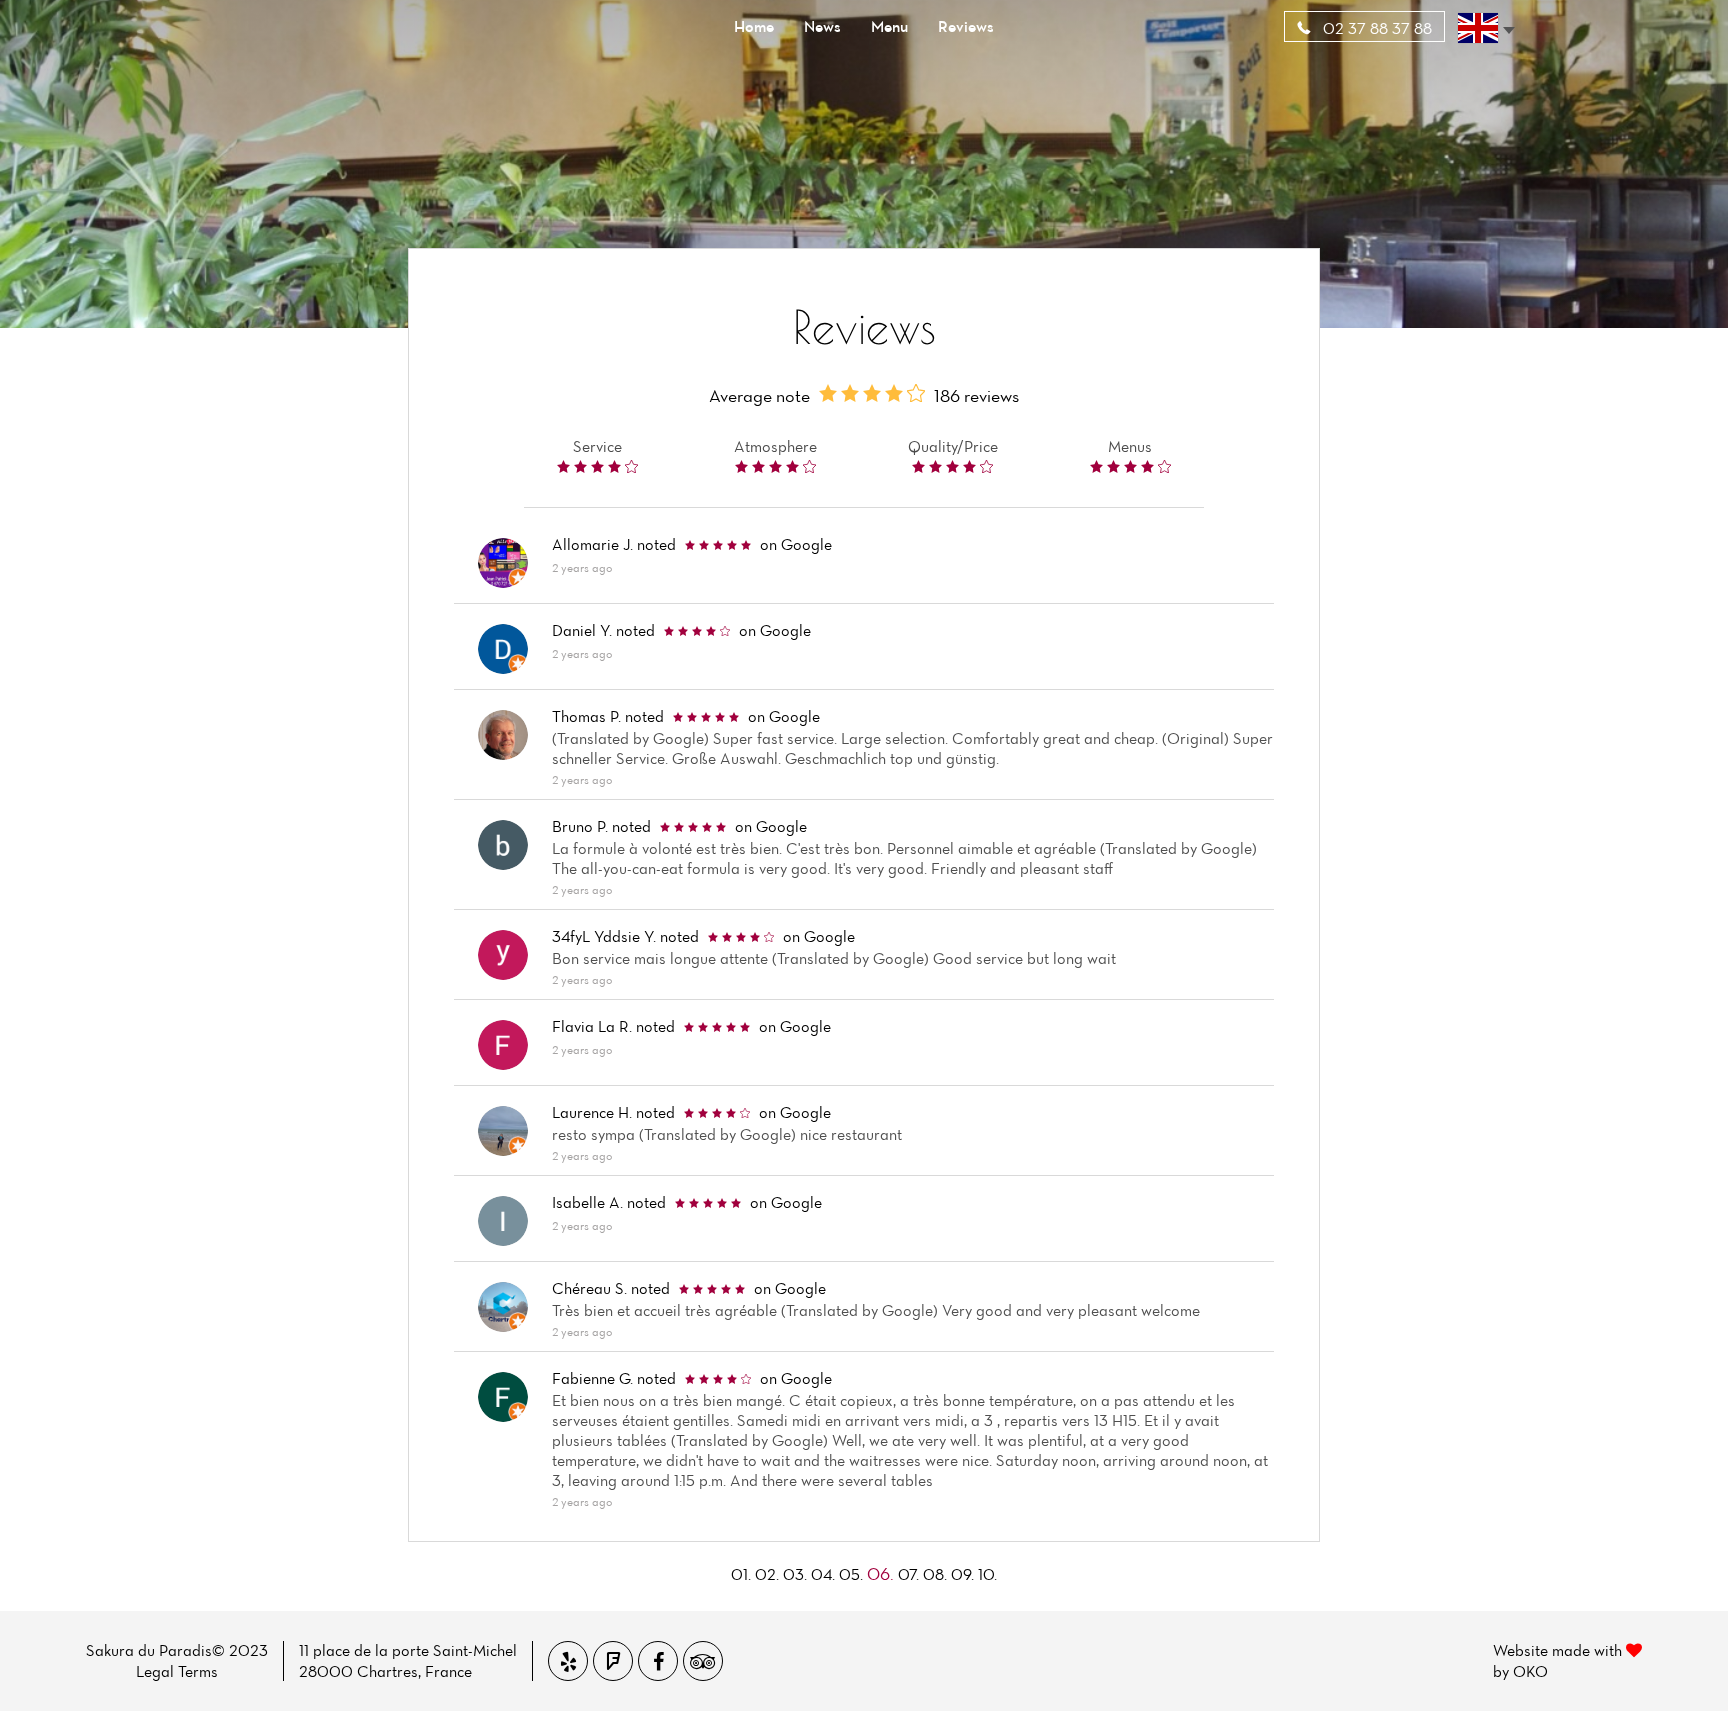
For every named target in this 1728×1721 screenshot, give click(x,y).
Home (754, 26)
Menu (889, 26)
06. (880, 1573)
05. (851, 1574)
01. (741, 1574)
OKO (1530, 1671)
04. (823, 1574)
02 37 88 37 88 (1375, 28)
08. (935, 1574)
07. (908, 1574)
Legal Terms (177, 1671)
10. (987, 1574)
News (822, 26)
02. (767, 1574)
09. (962, 1574)
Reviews (966, 26)
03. (795, 1574)
